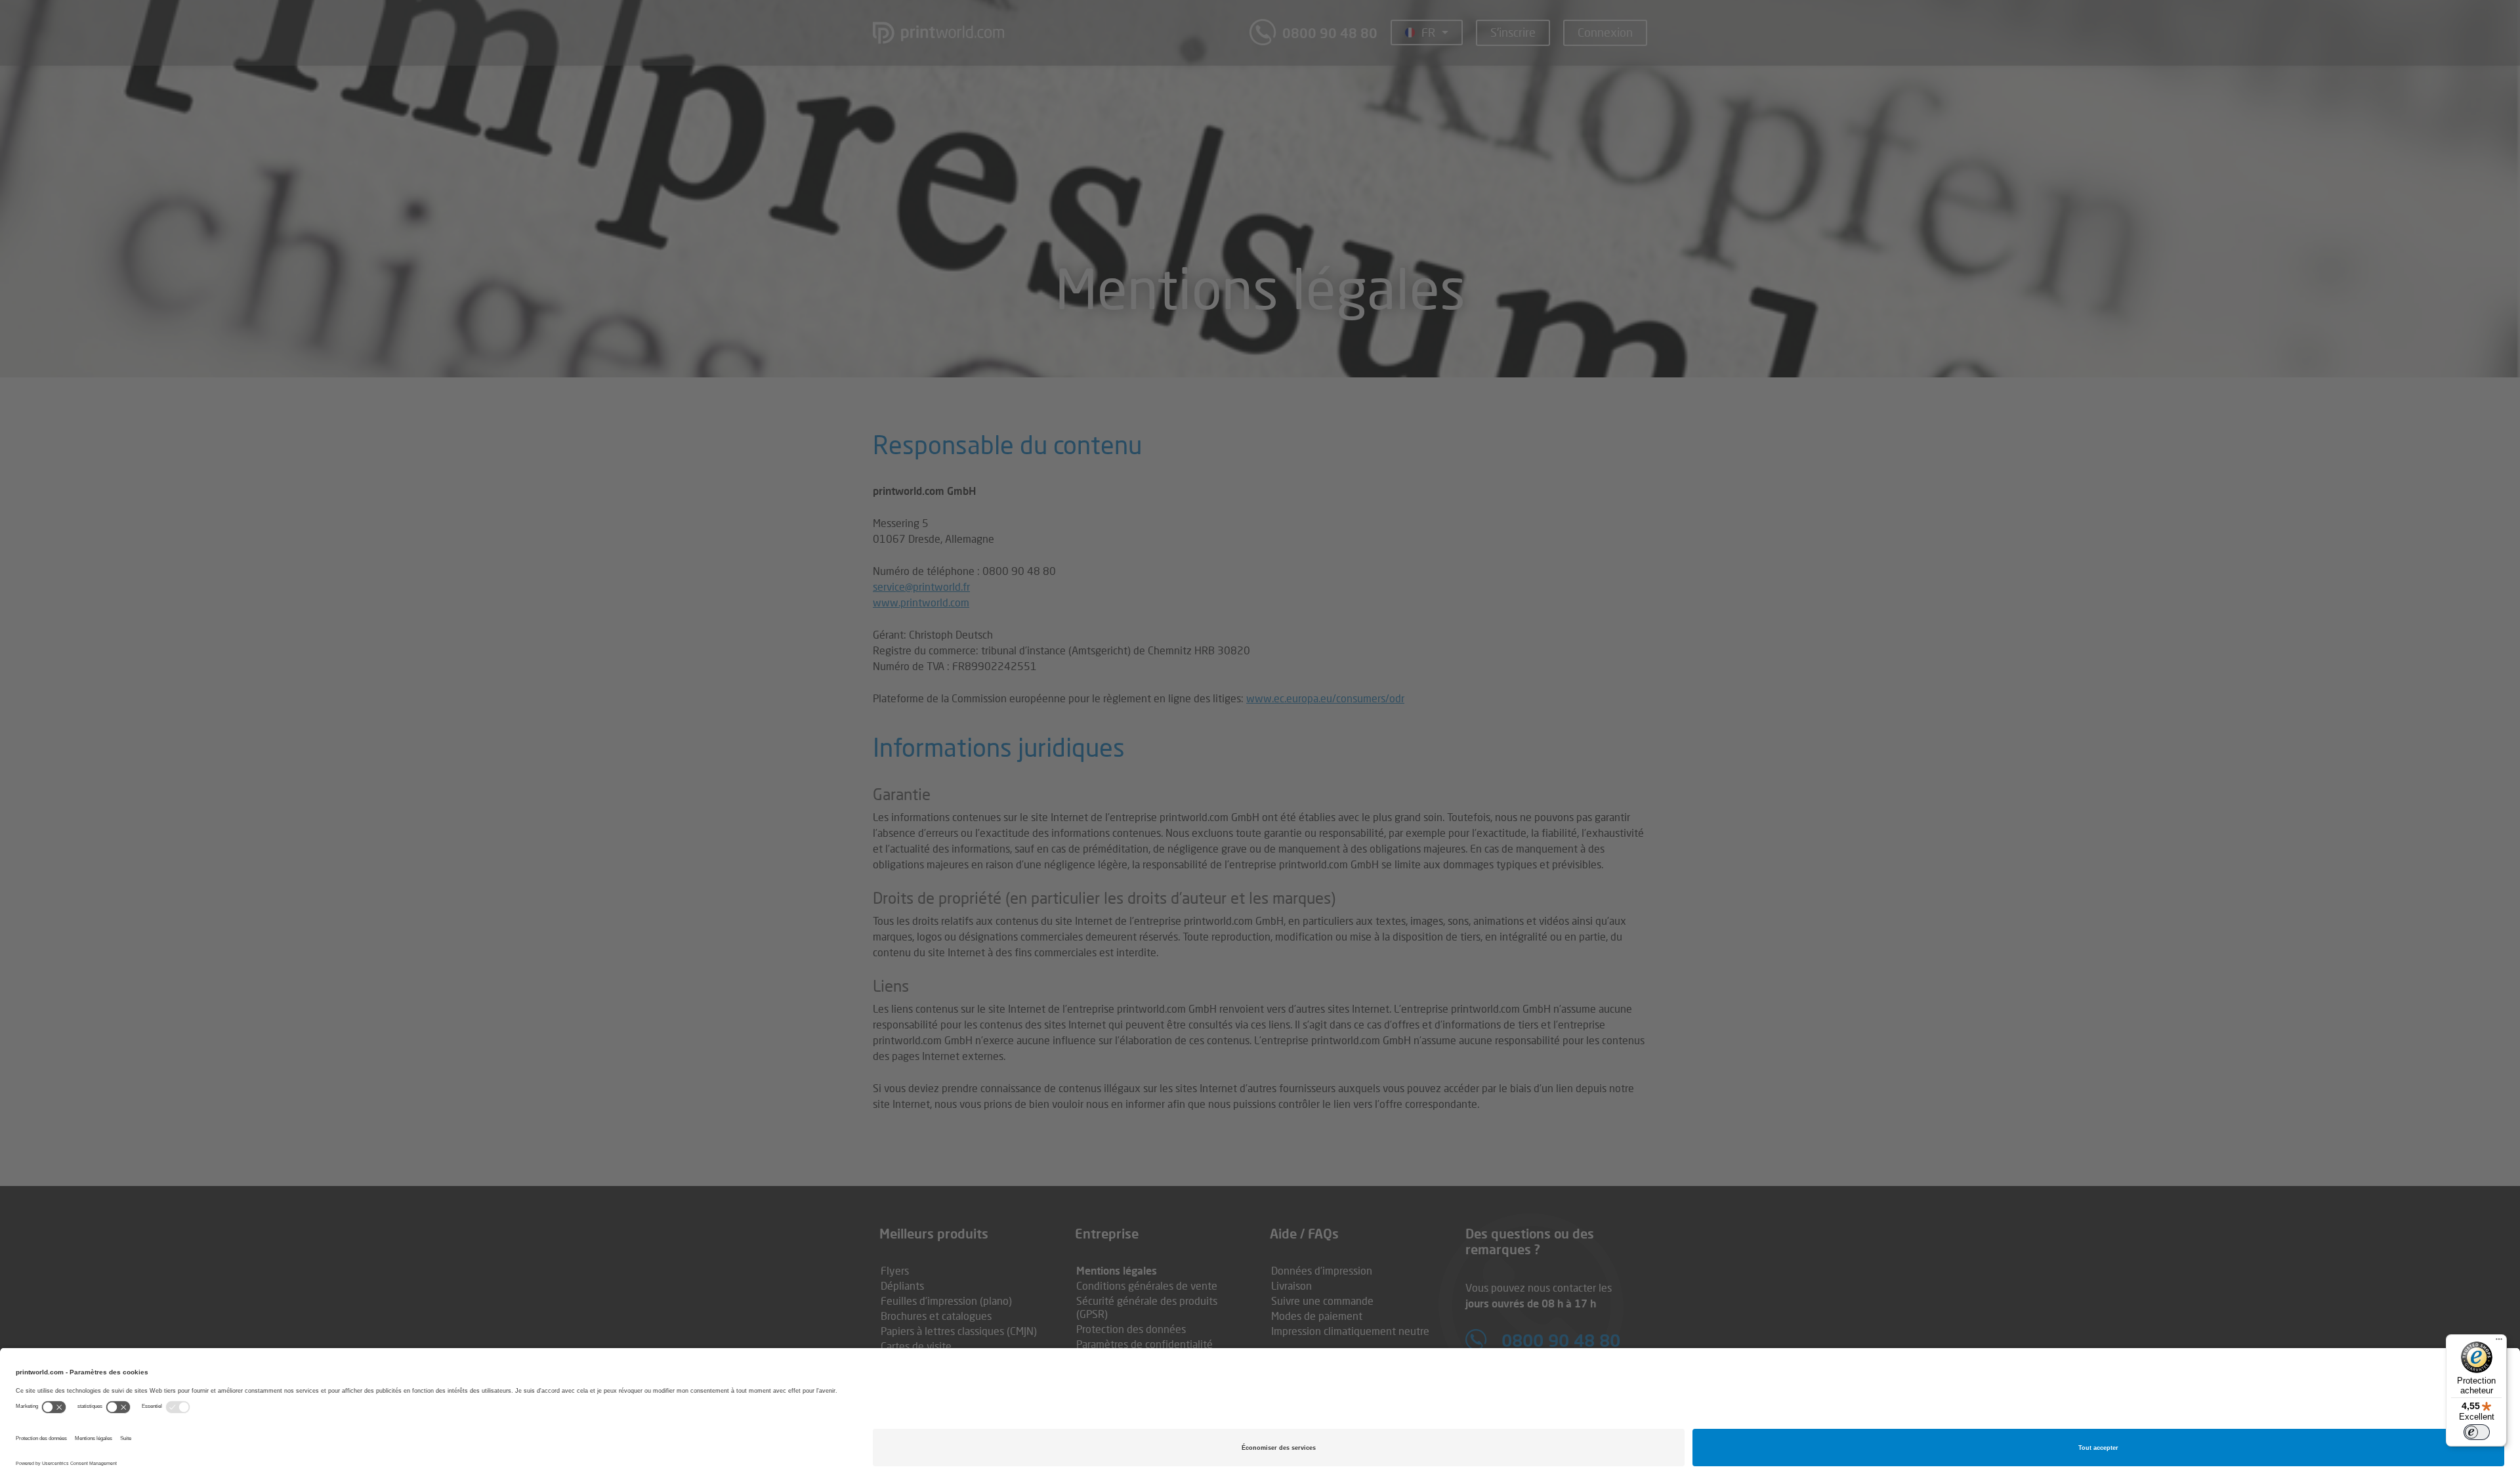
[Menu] (2499, 1342)
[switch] (2477, 1432)
